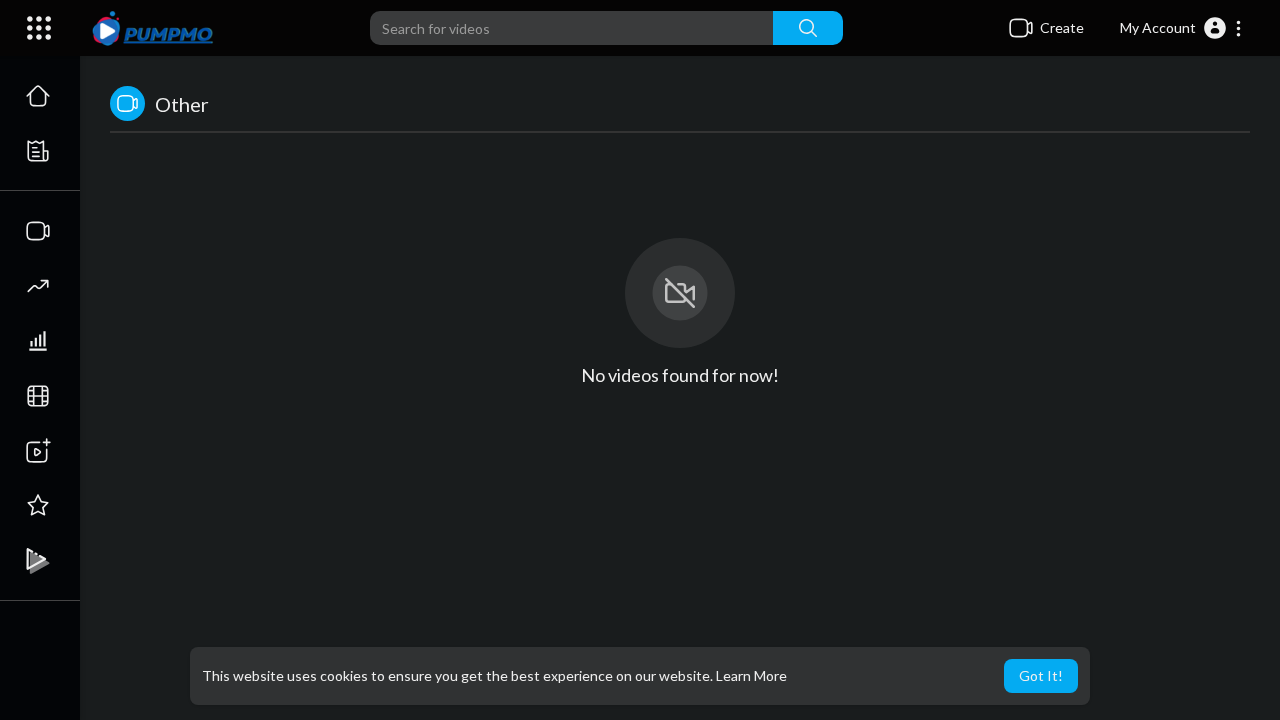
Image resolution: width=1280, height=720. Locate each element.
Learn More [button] (751, 675)
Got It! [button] (1041, 675)
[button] (1181, 28)
